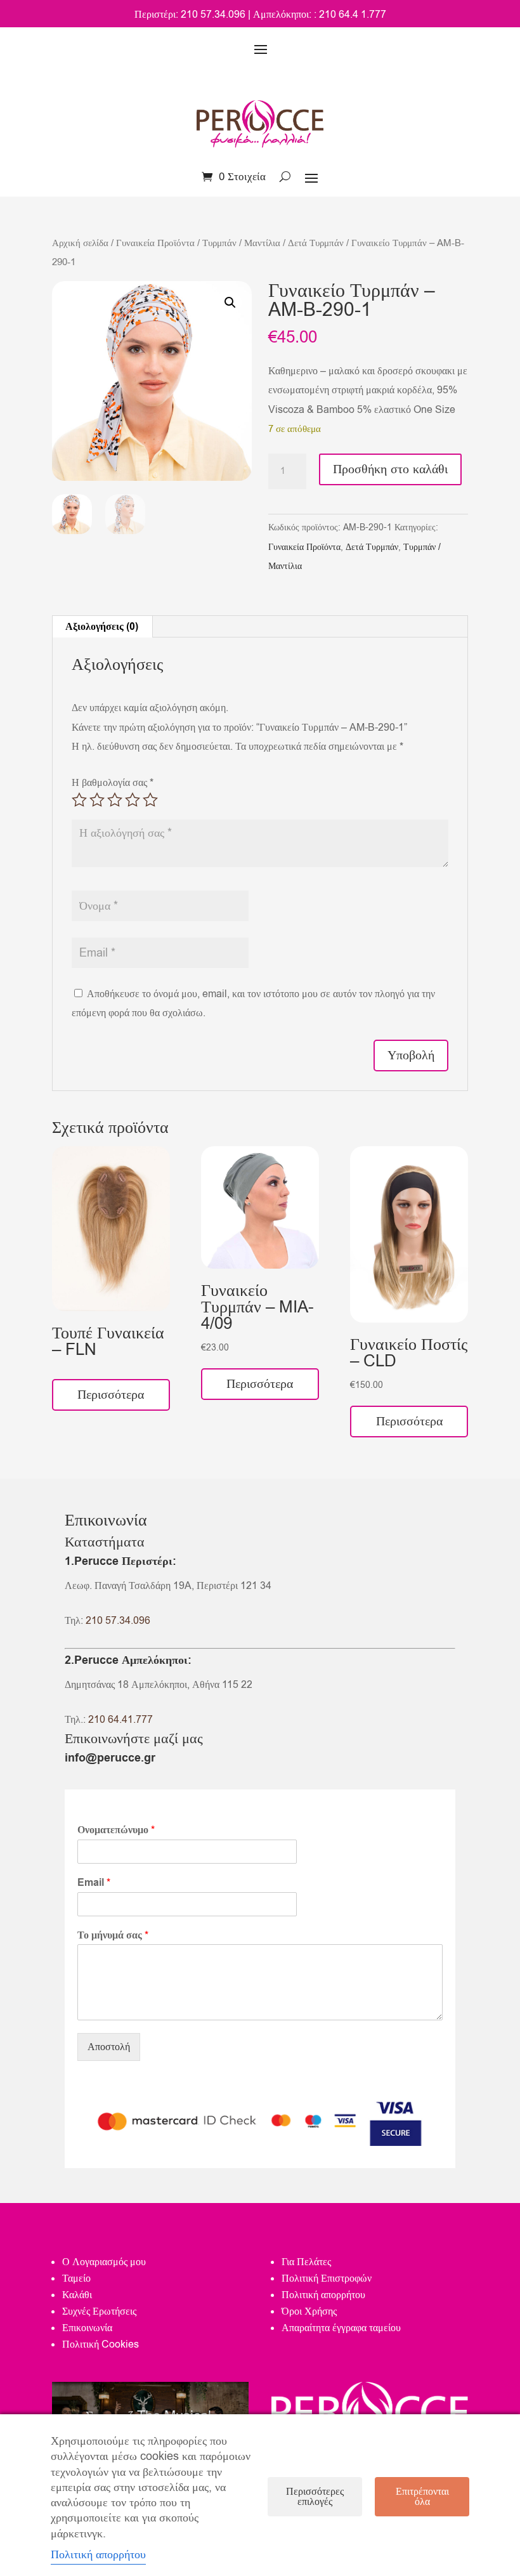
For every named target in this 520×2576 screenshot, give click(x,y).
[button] (230, 303)
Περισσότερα (111, 1395)
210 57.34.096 (118, 1621)
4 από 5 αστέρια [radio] (133, 800)
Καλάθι (77, 2295)
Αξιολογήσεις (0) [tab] (102, 627)
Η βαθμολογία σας (113, 783)
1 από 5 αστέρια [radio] (79, 800)
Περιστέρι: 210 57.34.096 (190, 15)
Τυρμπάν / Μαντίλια (241, 243)
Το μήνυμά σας (113, 1936)
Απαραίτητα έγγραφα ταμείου (341, 2328)
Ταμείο (76, 2279)
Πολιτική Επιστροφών (327, 2279)
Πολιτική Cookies (101, 2344)
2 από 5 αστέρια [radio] (97, 800)
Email (94, 1883)
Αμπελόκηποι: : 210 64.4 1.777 (320, 15)
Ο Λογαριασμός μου (104, 2262)
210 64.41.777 (120, 1720)
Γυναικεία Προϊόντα (155, 243)
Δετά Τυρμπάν (316, 243)
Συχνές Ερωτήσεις (99, 2311)
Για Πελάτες (306, 2262)
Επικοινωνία (87, 2328)
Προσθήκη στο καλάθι (390, 469)
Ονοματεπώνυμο (116, 1830)
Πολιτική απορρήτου (323, 2295)
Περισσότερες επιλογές (315, 2497)
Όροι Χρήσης (309, 2311)
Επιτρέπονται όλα (422, 2497)
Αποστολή (109, 2047)
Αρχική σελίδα (80, 243)
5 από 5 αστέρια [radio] (150, 800)
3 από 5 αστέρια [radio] (115, 800)
